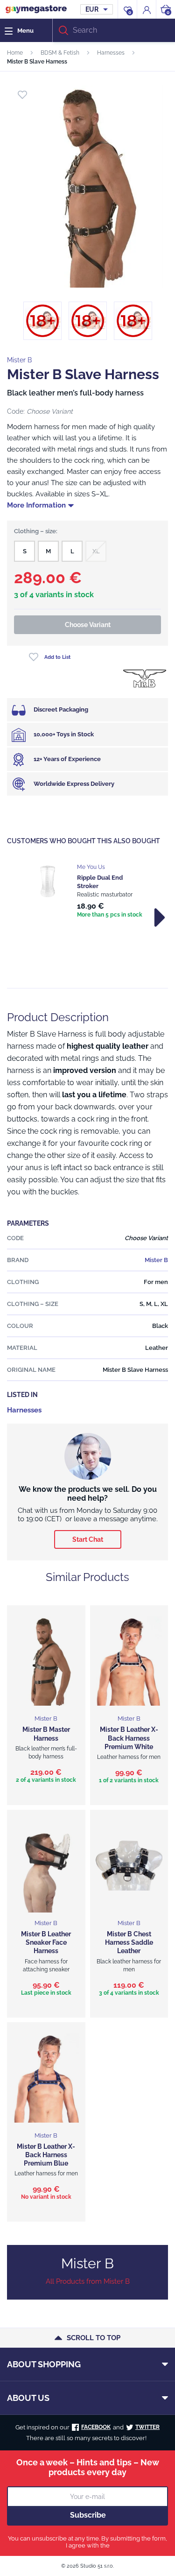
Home (15, 53)
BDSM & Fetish (60, 53)
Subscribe (88, 2515)
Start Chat (88, 1539)
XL (96, 551)
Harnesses (111, 53)
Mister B (19, 360)
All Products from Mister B (88, 2281)
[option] (87, 892)
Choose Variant (88, 625)
